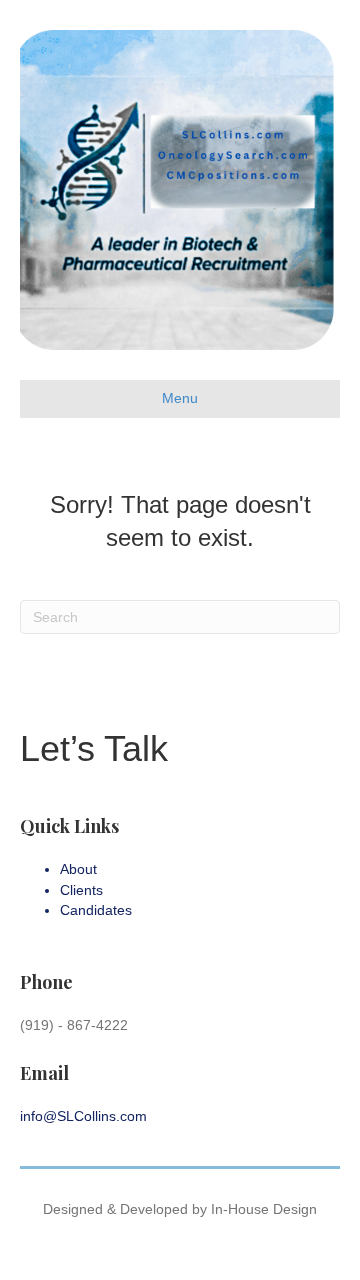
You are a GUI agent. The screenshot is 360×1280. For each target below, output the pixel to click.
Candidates (96, 910)
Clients (81, 890)
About (78, 869)
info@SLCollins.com (83, 1116)
